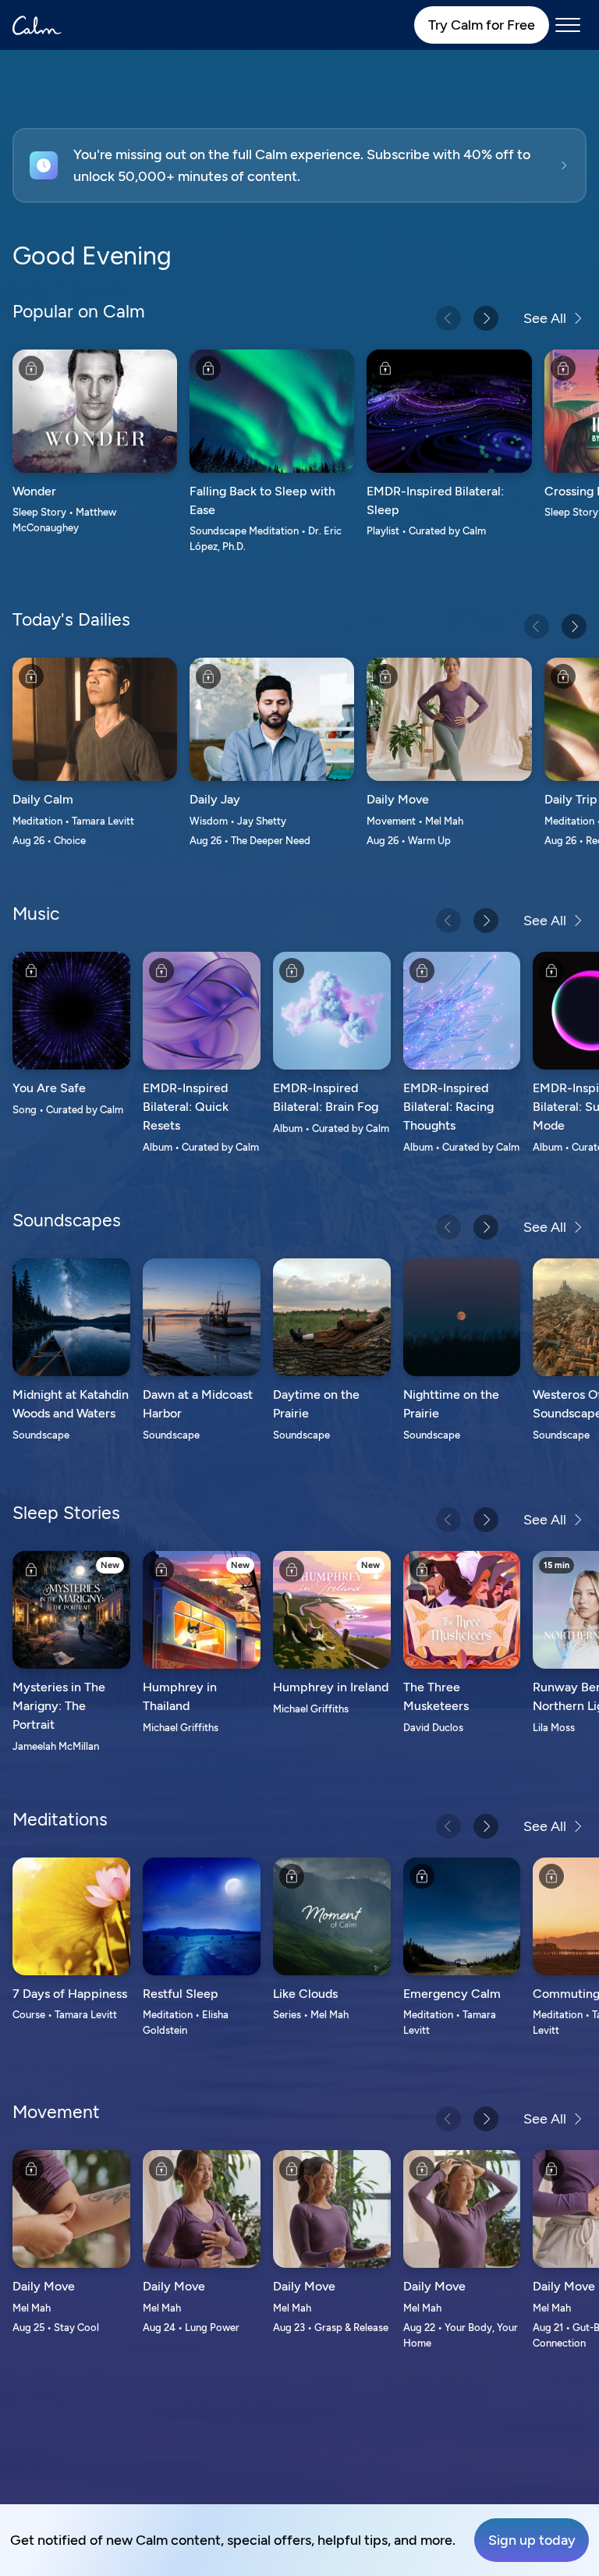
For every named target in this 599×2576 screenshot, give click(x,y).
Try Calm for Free (482, 25)
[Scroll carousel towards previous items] (448, 318)
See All (545, 318)
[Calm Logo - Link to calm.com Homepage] (37, 25)
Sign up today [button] (532, 2540)
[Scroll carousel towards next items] (486, 318)
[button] (299, 165)
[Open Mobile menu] (568, 25)
